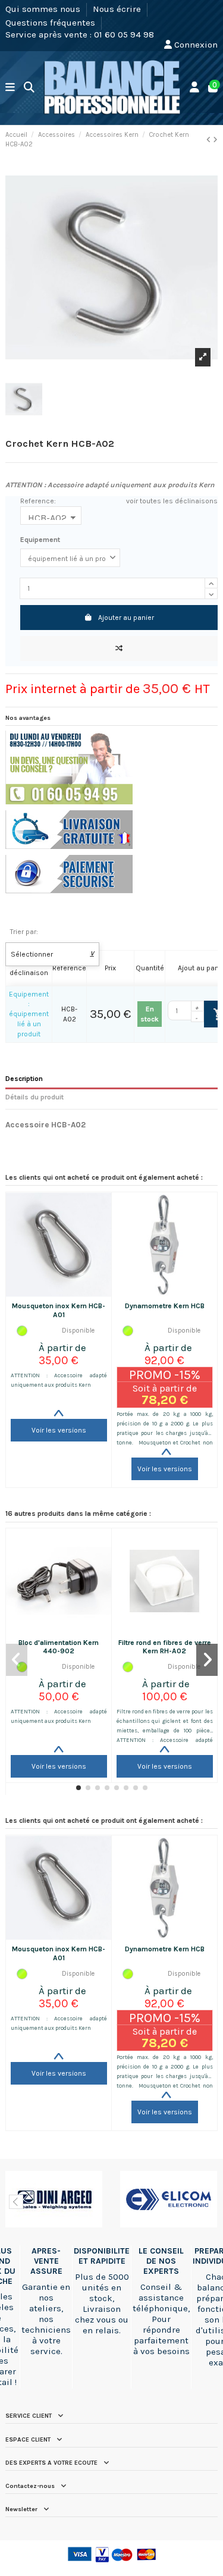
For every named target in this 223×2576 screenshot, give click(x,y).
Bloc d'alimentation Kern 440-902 (59, 1647)
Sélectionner (53, 954)
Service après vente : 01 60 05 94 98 (80, 35)
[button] (78, 1788)
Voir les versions (59, 1430)
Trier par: (24, 932)
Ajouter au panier (126, 618)
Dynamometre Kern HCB (165, 1306)
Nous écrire (118, 9)
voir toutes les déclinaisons (172, 501)
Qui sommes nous (44, 9)
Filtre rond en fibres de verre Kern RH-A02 (165, 1647)
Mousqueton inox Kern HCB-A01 (59, 1310)
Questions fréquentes (51, 22)
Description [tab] (24, 1079)
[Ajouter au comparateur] (119, 648)
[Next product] (215, 140)
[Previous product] (210, 140)
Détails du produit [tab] (34, 1097)
